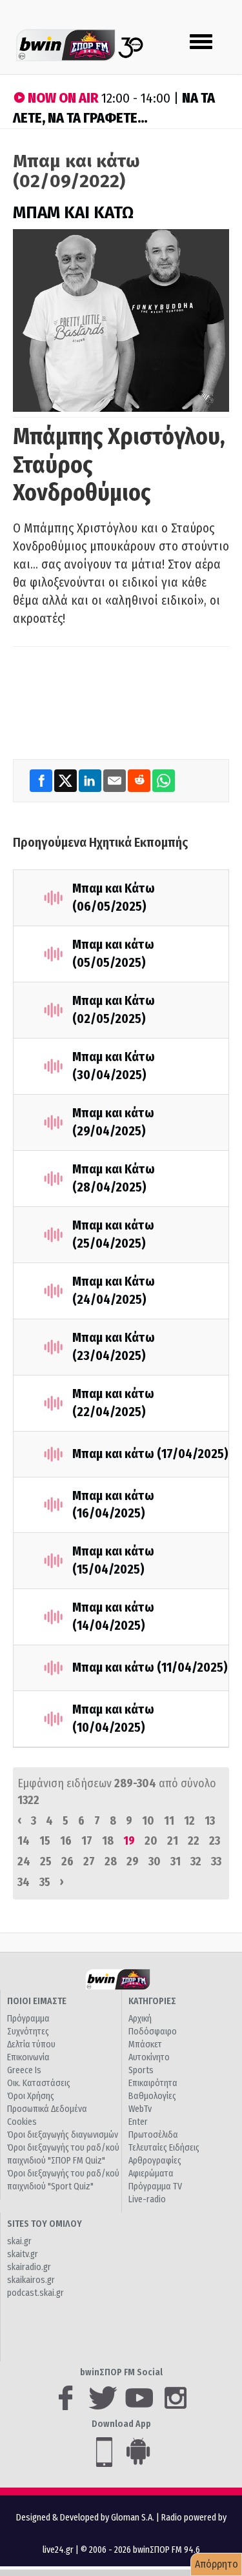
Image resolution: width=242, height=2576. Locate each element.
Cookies (22, 2122)
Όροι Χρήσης (31, 2096)
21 (173, 1841)
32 (196, 1861)
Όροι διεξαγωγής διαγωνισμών (63, 2135)
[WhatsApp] (164, 780)
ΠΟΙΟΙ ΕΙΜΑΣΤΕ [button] (37, 2001)
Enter (138, 2122)
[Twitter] (66, 780)
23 (215, 1841)
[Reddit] (140, 780)
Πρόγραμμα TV (155, 2186)
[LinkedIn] (91, 780)
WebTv (140, 2109)
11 (169, 1821)
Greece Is (24, 2070)
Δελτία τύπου (31, 2044)
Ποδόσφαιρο (153, 2032)
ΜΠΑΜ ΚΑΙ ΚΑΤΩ (73, 213)
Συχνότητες (28, 2032)
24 (24, 1861)
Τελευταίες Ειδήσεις (164, 2148)
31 (176, 1861)
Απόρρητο (217, 2564)
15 (45, 1841)
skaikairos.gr (31, 2280)
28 (111, 1861)
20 (151, 1841)
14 (24, 1841)
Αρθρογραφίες (155, 2161)
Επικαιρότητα (153, 2083)
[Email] (116, 780)
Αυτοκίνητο (149, 2057)
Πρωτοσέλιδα (153, 2135)
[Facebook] (42, 780)
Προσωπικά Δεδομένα (47, 2109)
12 (189, 1821)
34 (24, 1882)
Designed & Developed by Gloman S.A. (85, 2518)
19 (129, 1841)
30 (155, 1861)
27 (89, 1861)
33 (216, 1861)
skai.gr (19, 2241)
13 (210, 1821)
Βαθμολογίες (152, 2096)
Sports (141, 2070)
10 (148, 1821)
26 (67, 1861)
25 (46, 1861)
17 (87, 1841)
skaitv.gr (23, 2254)
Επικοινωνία (28, 2057)
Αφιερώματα (151, 2174)
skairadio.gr (29, 2267)
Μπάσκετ (145, 2044)
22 (194, 1841)
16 (66, 1841)
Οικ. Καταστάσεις (39, 2083)
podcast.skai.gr (35, 2293)
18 (108, 1841)
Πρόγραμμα (28, 2019)
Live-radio (147, 2199)
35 (45, 1882)
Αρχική (140, 2019)
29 (133, 1861)
